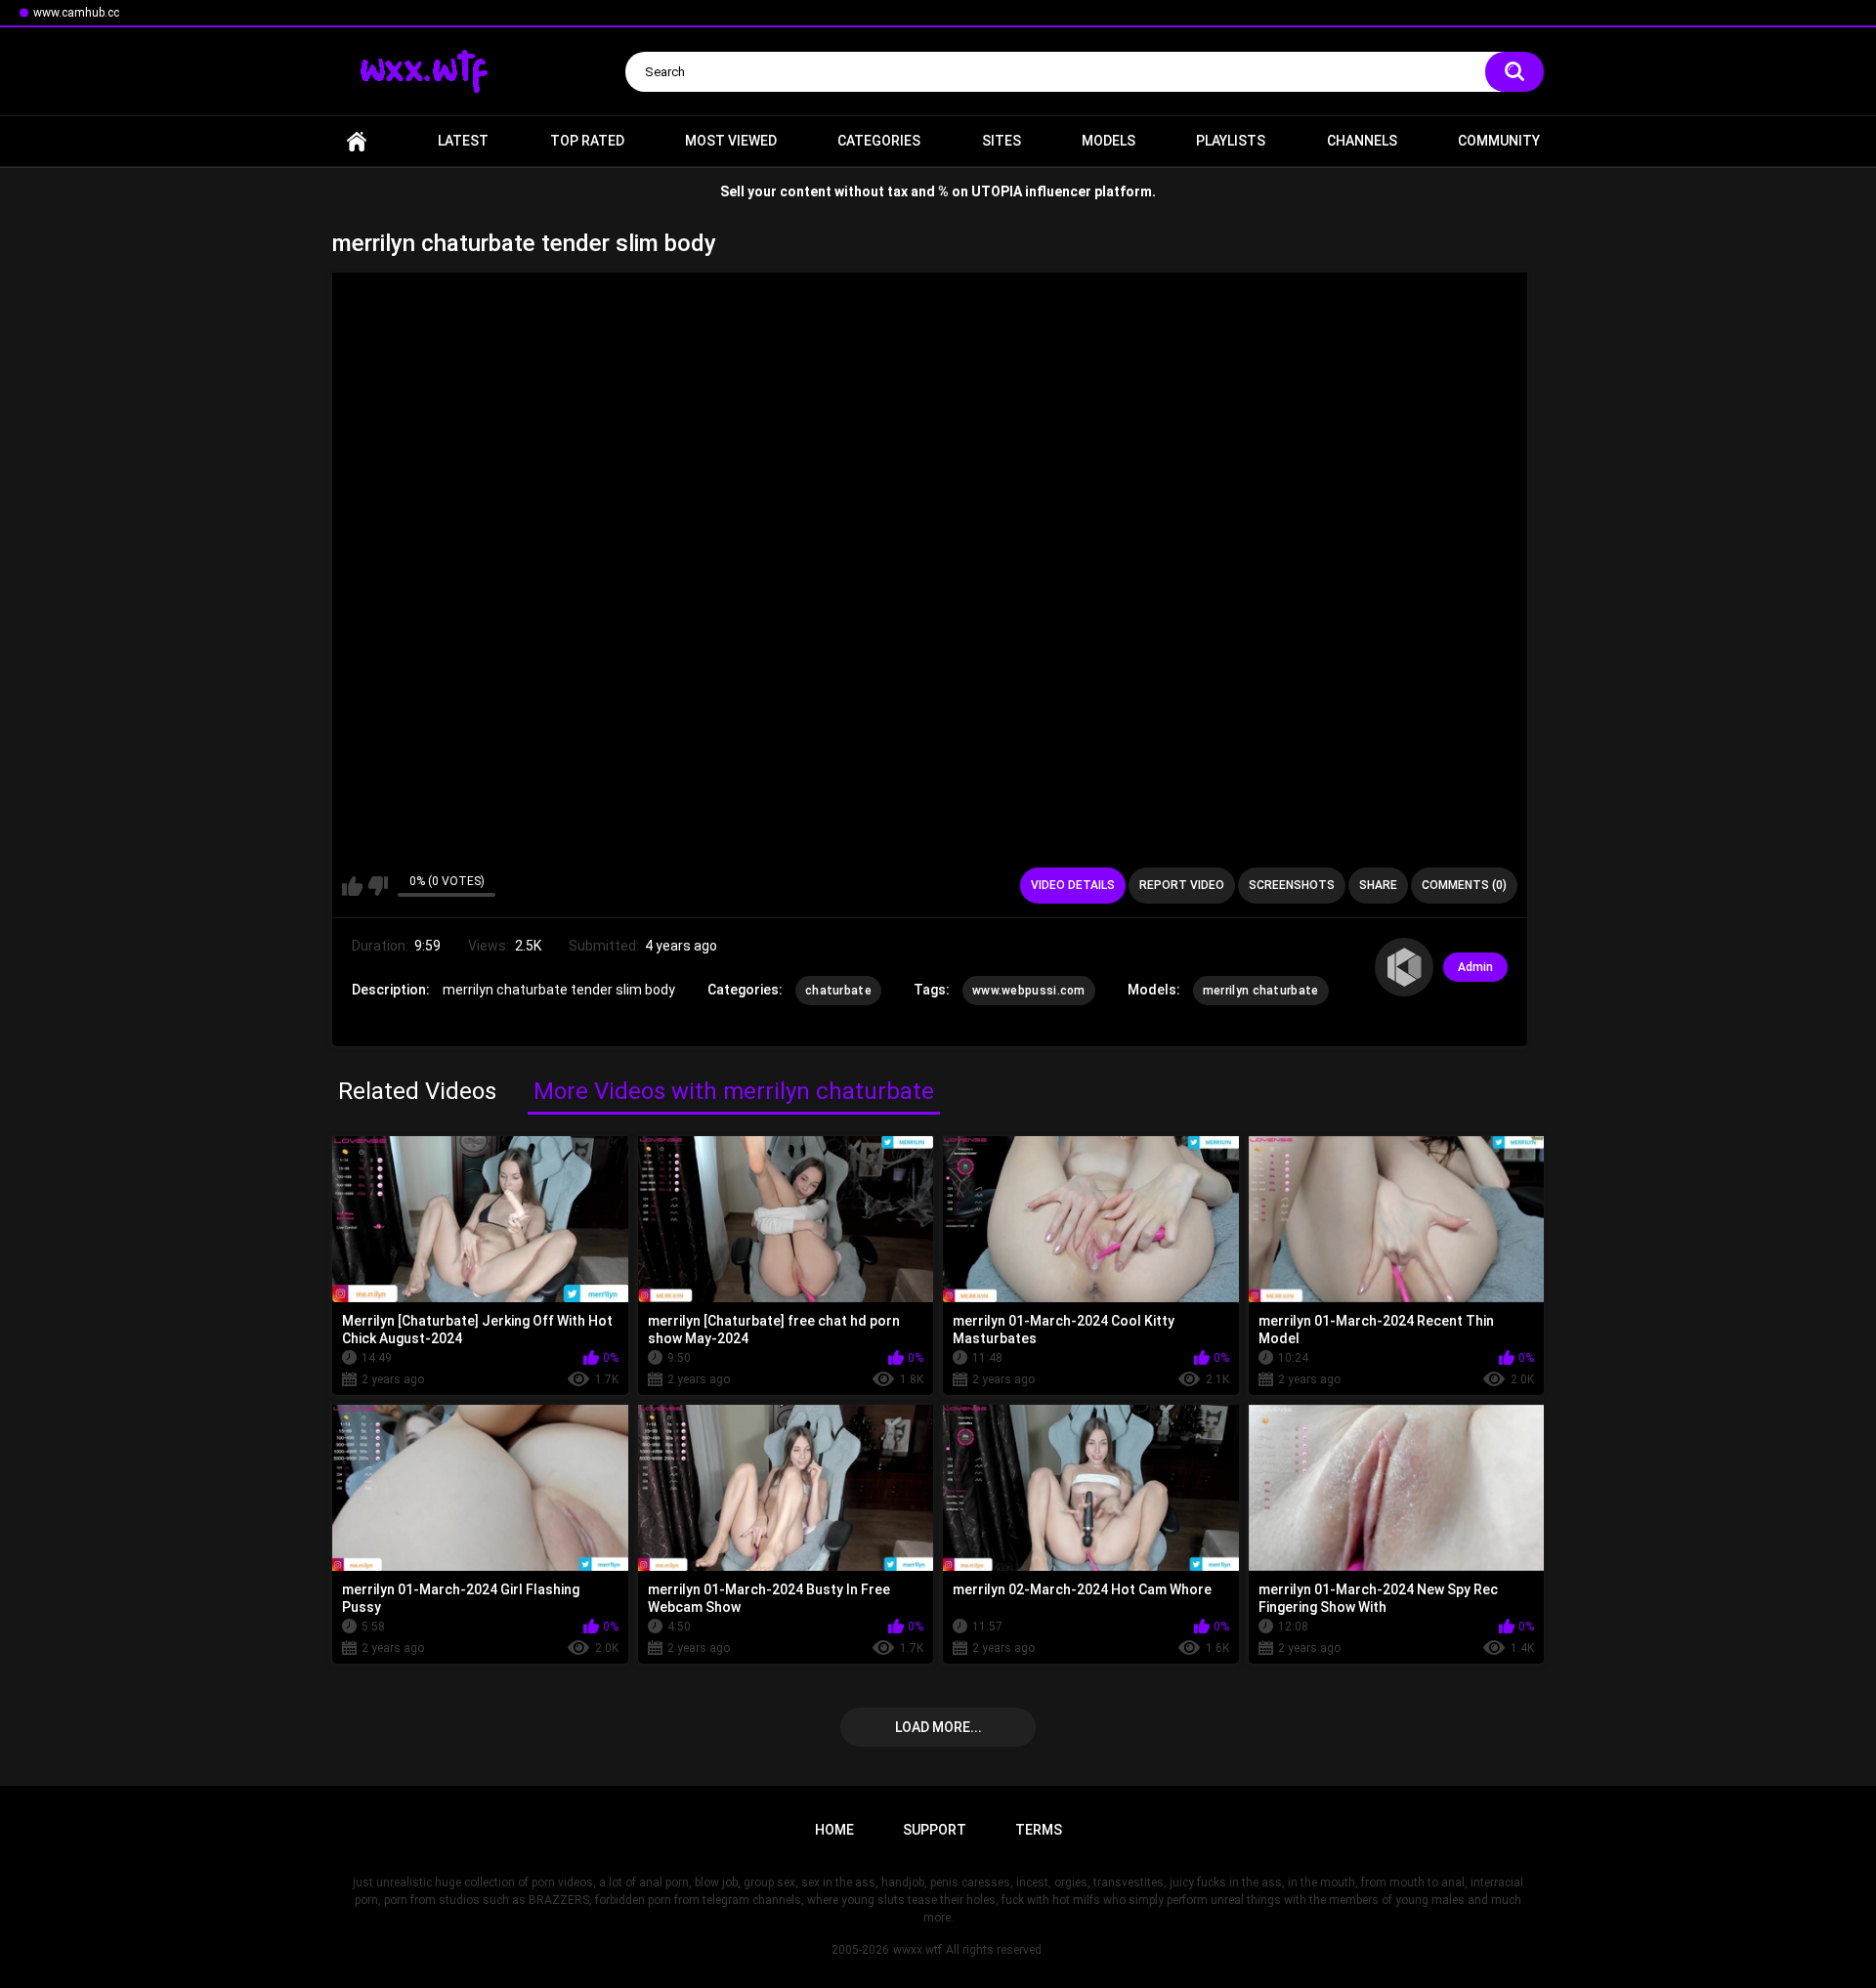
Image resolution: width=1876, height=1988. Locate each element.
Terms (1039, 1830)
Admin (1475, 967)
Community (1499, 141)
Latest (463, 141)
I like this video (352, 886)
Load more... (938, 1727)
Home (357, 141)
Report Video (1182, 885)
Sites (1002, 141)
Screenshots (1292, 885)
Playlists (1231, 141)
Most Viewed (731, 141)
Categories (879, 141)
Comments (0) (1464, 885)
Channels (1362, 141)
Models (1109, 141)
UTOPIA (997, 191)
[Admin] (1404, 967)
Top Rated (587, 141)
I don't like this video (378, 886)
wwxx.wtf (917, 1950)
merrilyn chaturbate (1261, 991)
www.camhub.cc (76, 13)
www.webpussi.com (1029, 991)
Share (1378, 885)
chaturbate (838, 991)
